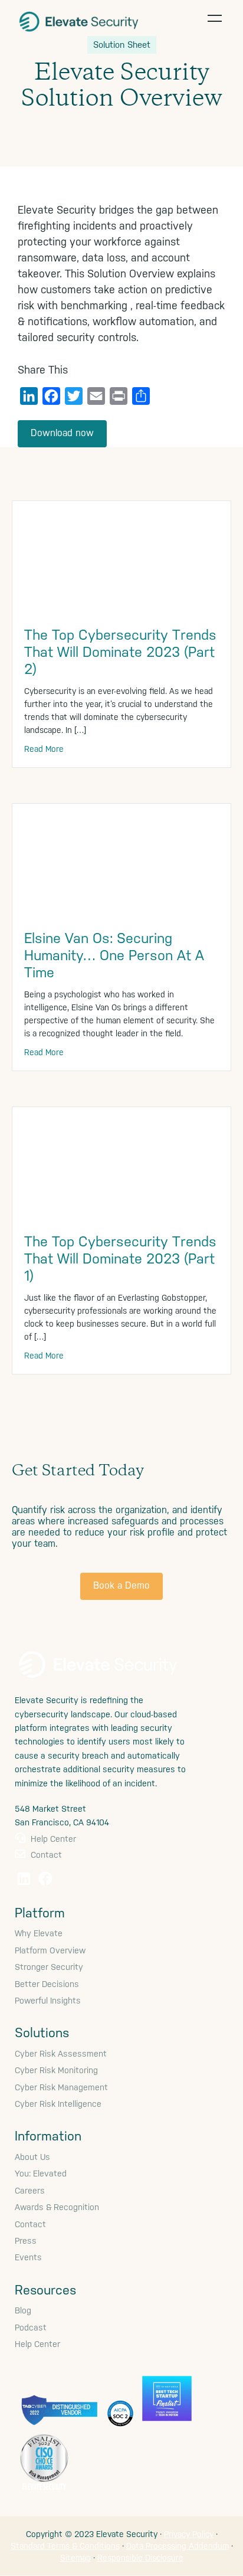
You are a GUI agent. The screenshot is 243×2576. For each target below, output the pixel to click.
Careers (30, 2191)
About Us (32, 2157)
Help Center (52, 1839)
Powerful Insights (48, 2001)
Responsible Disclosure (140, 2558)
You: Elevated (41, 2174)
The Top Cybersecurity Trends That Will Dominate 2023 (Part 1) (120, 1259)
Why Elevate (39, 1933)
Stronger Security (49, 1967)
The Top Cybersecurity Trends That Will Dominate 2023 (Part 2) (120, 652)
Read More (44, 749)
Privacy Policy (189, 2534)
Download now (62, 433)
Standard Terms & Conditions (65, 2546)
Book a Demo (121, 1585)
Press (26, 2241)
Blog (23, 2310)
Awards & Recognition (57, 2207)
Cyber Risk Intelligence (58, 2104)
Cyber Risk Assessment (61, 2054)
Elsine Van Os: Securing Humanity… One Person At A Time (114, 955)
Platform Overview (50, 1950)
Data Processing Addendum (178, 2546)
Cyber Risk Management (61, 2087)
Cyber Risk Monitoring (56, 2070)
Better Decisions (47, 1984)
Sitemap (75, 2558)
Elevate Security (79, 21)
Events (28, 2257)
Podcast (31, 2328)
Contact (45, 1855)
